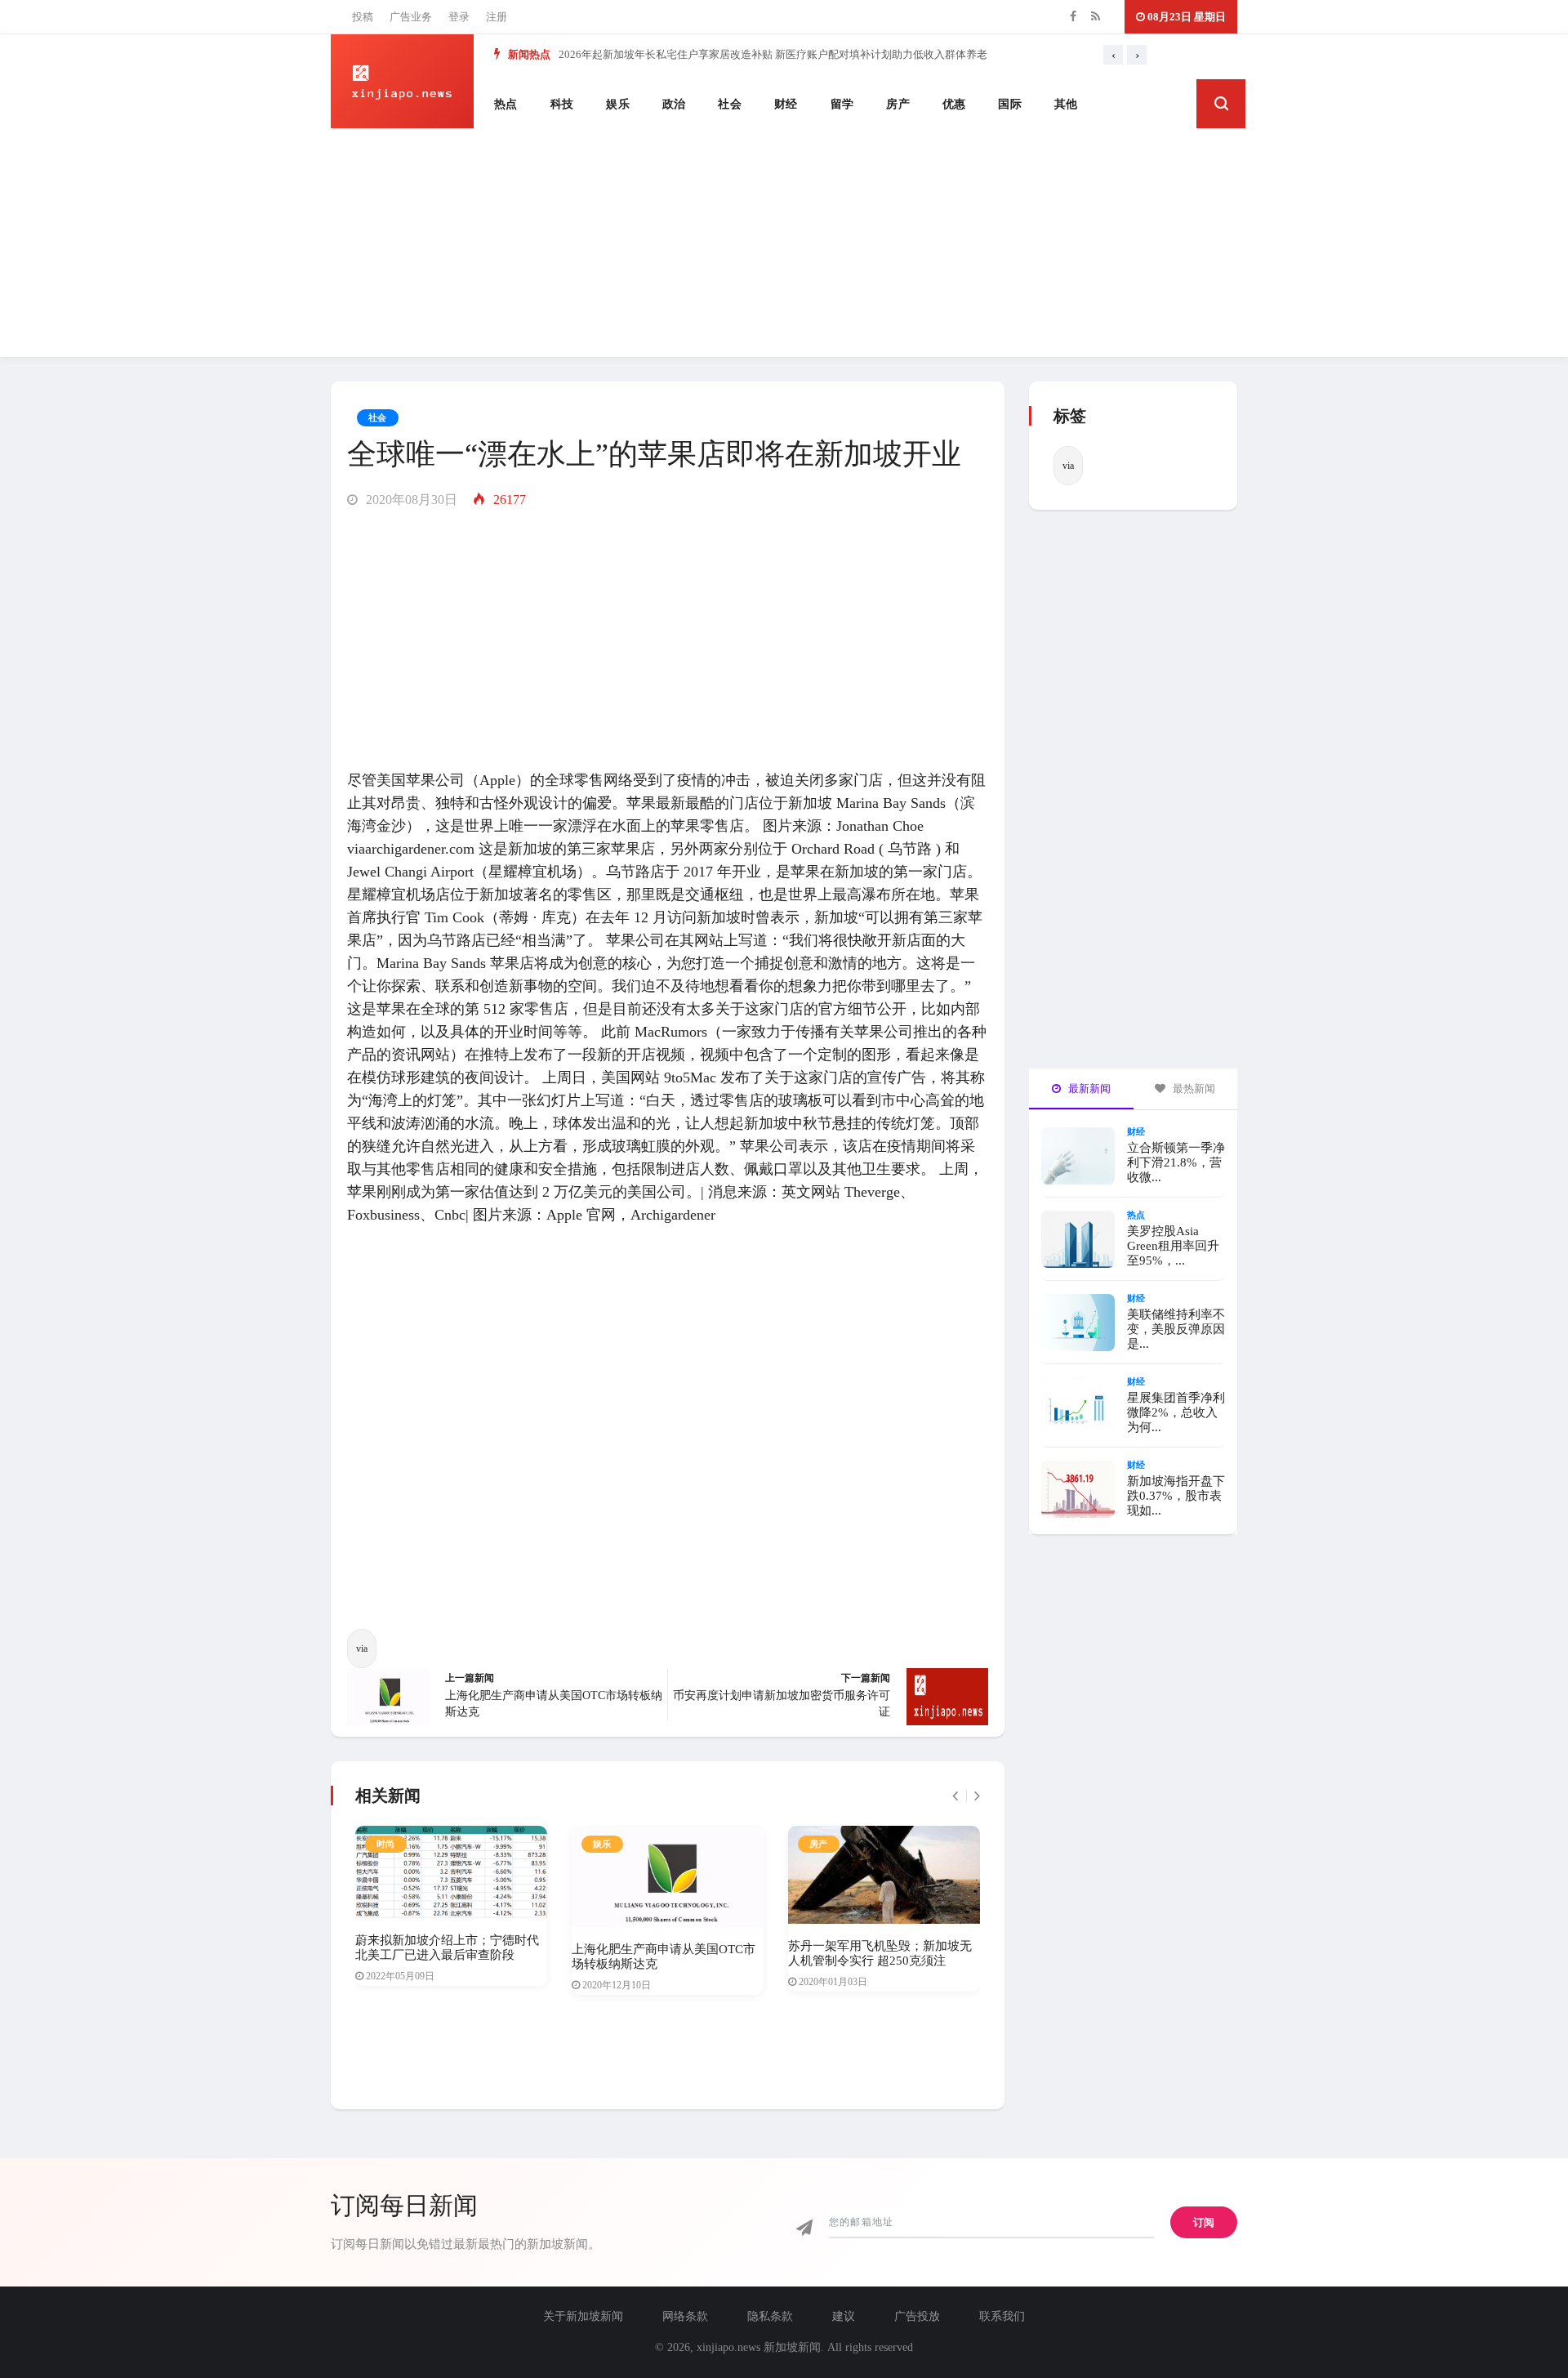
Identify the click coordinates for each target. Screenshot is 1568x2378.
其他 (1066, 104)
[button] (1221, 104)
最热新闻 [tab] (1193, 1089)
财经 (786, 104)
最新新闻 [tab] (1088, 1089)
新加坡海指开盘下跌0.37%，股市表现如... (1176, 1496)
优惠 (954, 104)
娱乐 (618, 104)
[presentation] (1113, 55)
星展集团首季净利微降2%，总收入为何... (1176, 1412)
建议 (844, 2316)
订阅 (1204, 2222)
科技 (562, 104)
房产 (898, 104)
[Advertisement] (784, 243)
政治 (674, 104)
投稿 (363, 17)
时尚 (386, 1844)
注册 (497, 17)
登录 (459, 17)
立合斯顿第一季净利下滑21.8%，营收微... (1176, 1162)
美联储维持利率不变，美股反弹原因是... (1176, 1329)
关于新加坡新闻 (583, 2316)
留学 (842, 104)
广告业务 (411, 17)
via (362, 1649)
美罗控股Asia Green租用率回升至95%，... (1173, 1246)
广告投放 (917, 2316)
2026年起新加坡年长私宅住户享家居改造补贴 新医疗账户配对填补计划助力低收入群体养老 (773, 54)
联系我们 (1002, 2316)
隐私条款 (770, 2316)
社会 (730, 104)
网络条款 (685, 2316)
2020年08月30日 (410, 500)
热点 (506, 104)
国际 (1010, 104)
